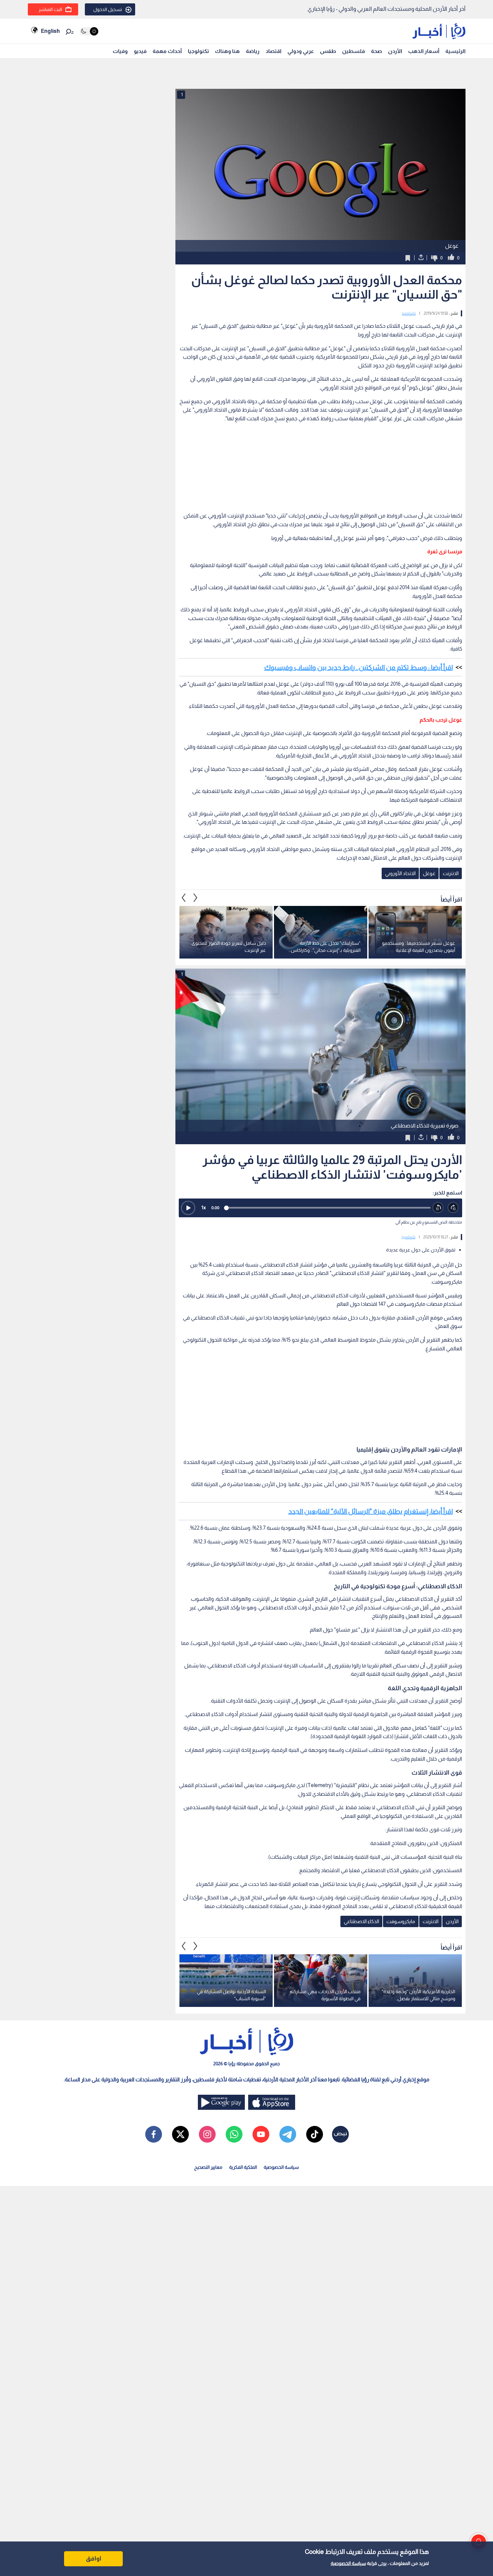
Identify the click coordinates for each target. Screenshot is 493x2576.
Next (184, 898)
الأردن (395, 51)
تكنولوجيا (198, 51)
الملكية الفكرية (243, 2167)
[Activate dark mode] (89, 31)
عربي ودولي (301, 51)
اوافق (94, 2559)
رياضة (253, 51)
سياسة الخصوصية (348, 2563)
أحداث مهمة (167, 51)
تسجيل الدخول (108, 9)
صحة (376, 51)
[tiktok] (315, 2134)
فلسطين (353, 51)
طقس (328, 51)
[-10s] (438, 1208)
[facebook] (154, 2134)
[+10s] (453, 1208)
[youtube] (261, 2134)
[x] (180, 2134)
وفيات (120, 51)
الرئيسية (455, 51)
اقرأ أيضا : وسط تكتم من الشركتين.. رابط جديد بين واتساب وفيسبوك (359, 667)
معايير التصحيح (208, 2167)
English (50, 31)
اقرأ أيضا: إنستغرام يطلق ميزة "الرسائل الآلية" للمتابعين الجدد (371, 1511)
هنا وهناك (227, 51)
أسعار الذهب (424, 51)
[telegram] (288, 2134)
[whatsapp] (234, 2134)
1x (204, 1207)
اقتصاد (273, 51)
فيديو (140, 51)
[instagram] (207, 2134)
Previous (196, 898)
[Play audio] (188, 1208)
